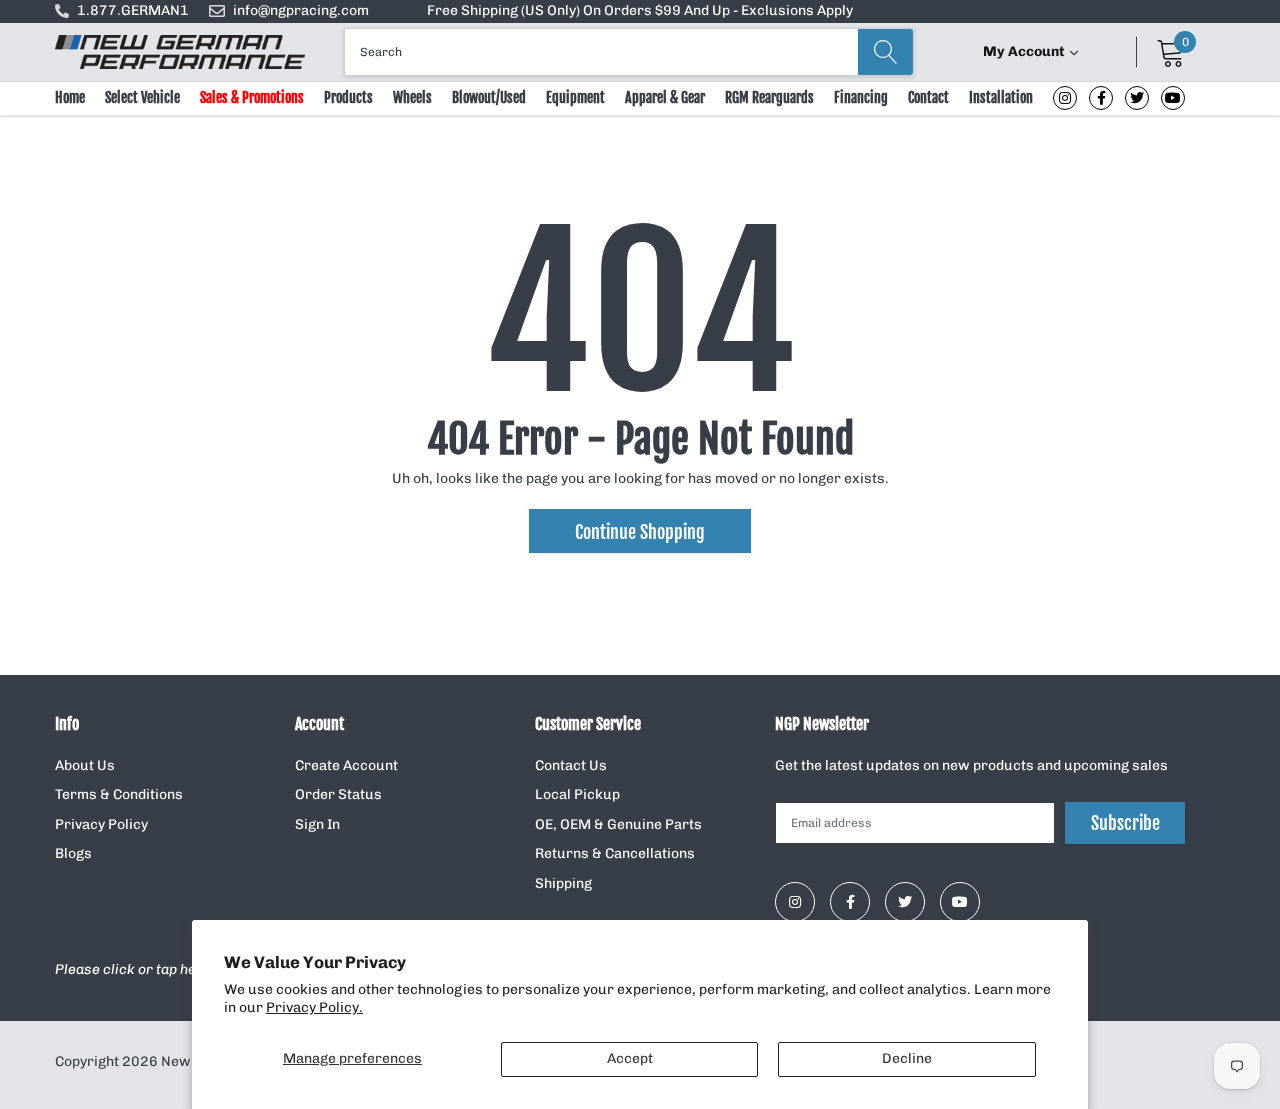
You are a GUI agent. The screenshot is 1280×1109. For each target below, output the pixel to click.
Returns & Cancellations (615, 853)
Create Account (346, 765)
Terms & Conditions (119, 794)
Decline (907, 1058)
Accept (630, 1058)
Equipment (575, 97)
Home (70, 97)
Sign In (317, 824)
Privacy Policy (101, 824)
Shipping (563, 883)
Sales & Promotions (252, 97)
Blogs (73, 853)
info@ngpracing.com (301, 10)
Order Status (338, 794)
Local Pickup (577, 794)
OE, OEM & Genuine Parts (618, 824)
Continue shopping (640, 532)
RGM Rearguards (769, 97)
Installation (1001, 97)
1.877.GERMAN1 (133, 10)
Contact (928, 97)
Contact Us (571, 765)
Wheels (412, 97)
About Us (85, 765)
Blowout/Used (489, 97)
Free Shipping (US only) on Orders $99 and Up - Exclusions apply (640, 10)
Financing (861, 97)
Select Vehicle (142, 97)
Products (348, 97)
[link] (1065, 98)
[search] (885, 52)
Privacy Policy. (314, 1007)
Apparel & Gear (665, 97)
